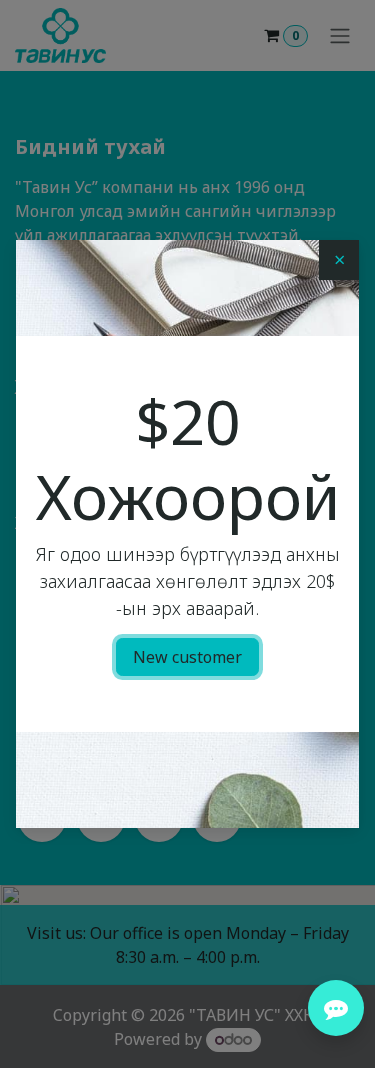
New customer (187, 657)
